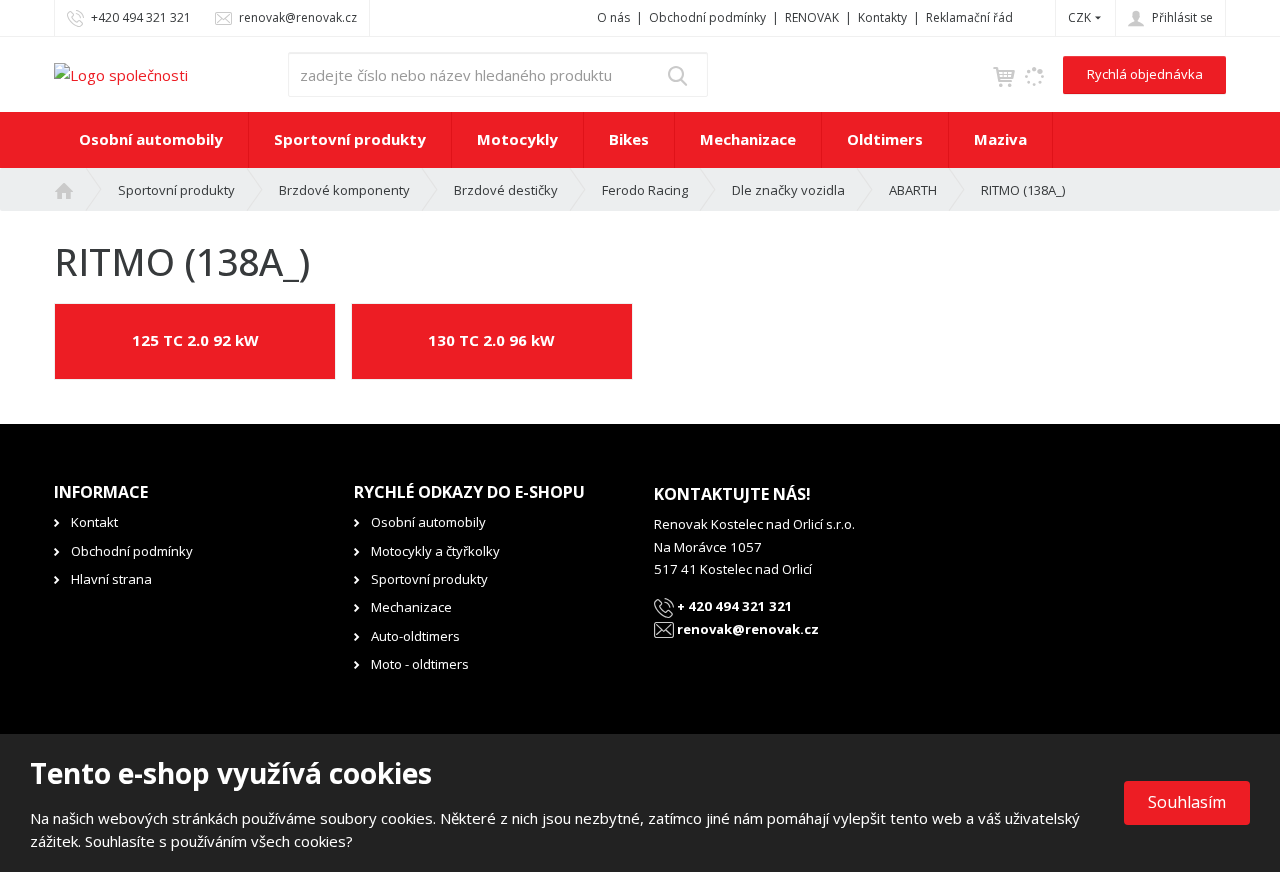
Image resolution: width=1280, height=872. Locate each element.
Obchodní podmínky (707, 17)
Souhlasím (1187, 802)
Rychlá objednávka (1145, 74)
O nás (613, 17)
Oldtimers (885, 139)
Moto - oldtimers (420, 664)
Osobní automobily (151, 139)
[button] (1079, 17)
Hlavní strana (111, 579)
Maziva (1000, 139)
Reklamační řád (969, 17)
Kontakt (94, 522)
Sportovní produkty (350, 139)
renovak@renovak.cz (746, 629)
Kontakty (882, 17)
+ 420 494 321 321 (733, 606)
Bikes (629, 139)
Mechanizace (748, 139)
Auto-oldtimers (415, 636)
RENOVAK (812, 17)
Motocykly (517, 139)
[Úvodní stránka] (121, 73)
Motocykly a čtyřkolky (435, 551)
